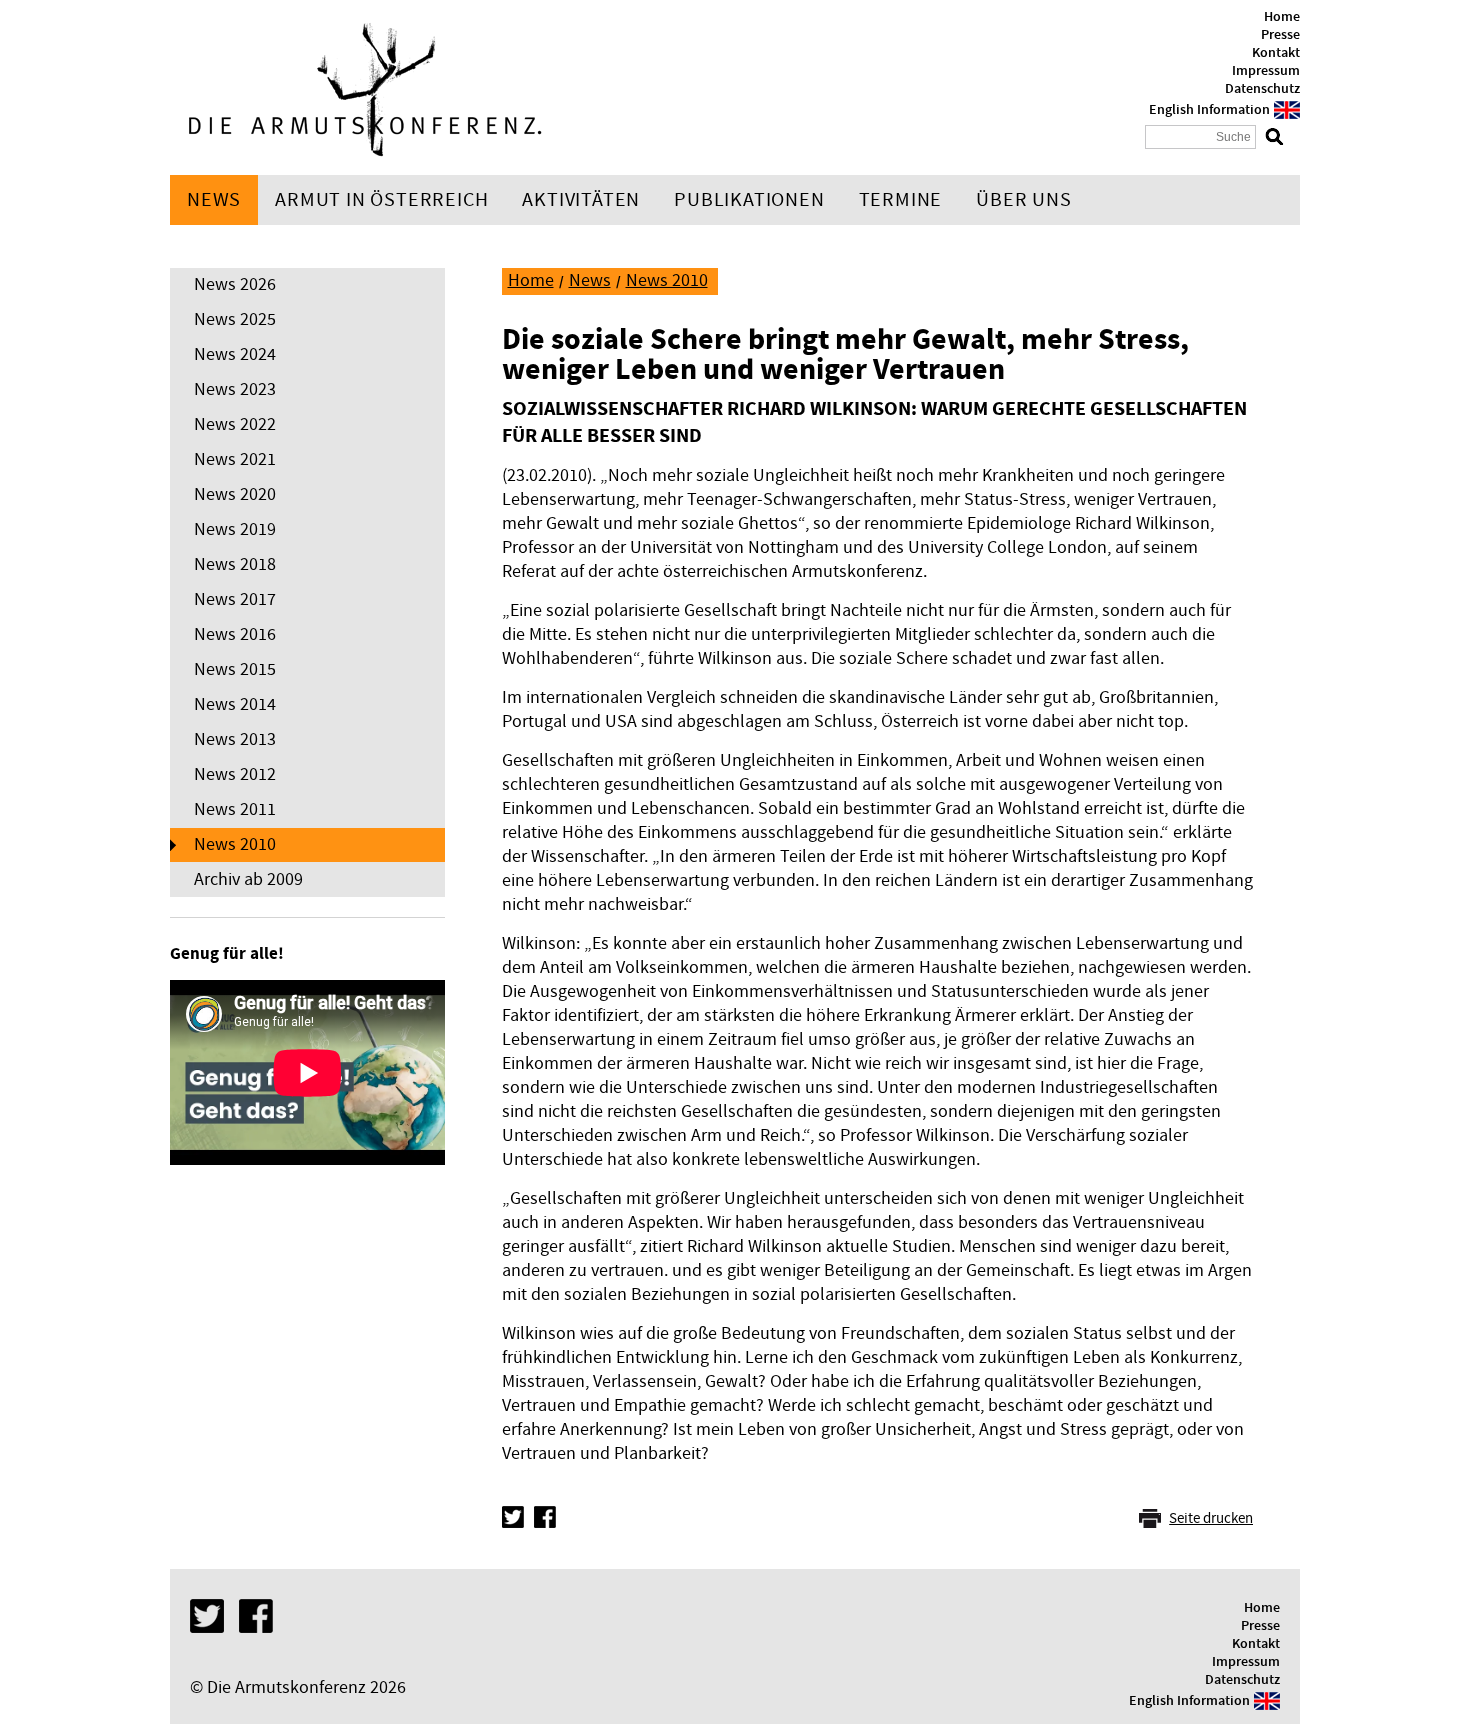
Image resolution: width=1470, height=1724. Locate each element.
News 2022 (235, 424)
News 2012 (235, 774)
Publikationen (749, 200)
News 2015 (235, 669)
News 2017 (235, 599)
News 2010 (235, 844)
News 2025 (235, 319)
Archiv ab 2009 (248, 879)
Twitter (513, 1517)
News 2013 (235, 739)
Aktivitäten (581, 200)
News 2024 (235, 354)
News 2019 (235, 529)
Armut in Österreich (381, 200)
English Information (1209, 110)
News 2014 (235, 704)
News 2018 (235, 564)
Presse (1280, 35)
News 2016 (235, 634)
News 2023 (235, 389)
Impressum (1266, 71)
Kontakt (1276, 53)
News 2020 (235, 494)
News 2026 (235, 284)
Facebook (545, 1517)
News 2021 (235, 459)
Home (1282, 17)
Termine (901, 200)
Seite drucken (1211, 1518)
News (214, 200)
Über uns (1023, 200)
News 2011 (235, 809)
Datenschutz (1262, 89)
